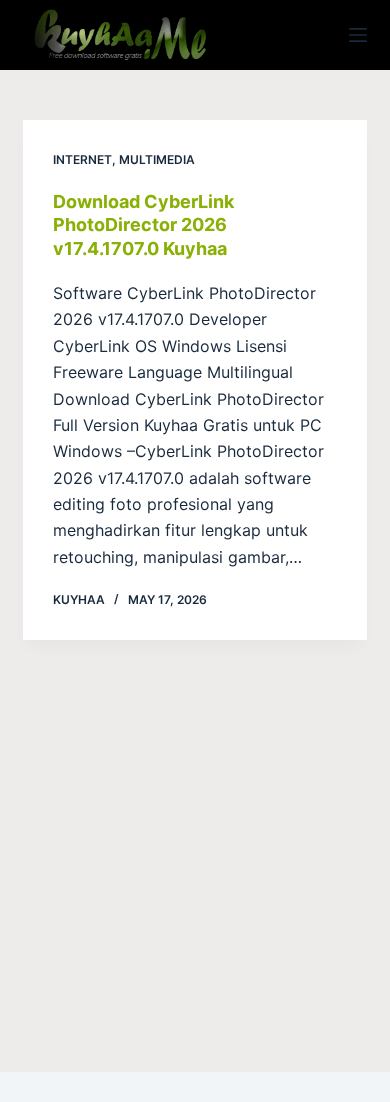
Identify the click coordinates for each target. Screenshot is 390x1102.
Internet (82, 159)
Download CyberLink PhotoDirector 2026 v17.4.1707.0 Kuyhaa (143, 225)
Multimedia (157, 159)
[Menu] (358, 35)
